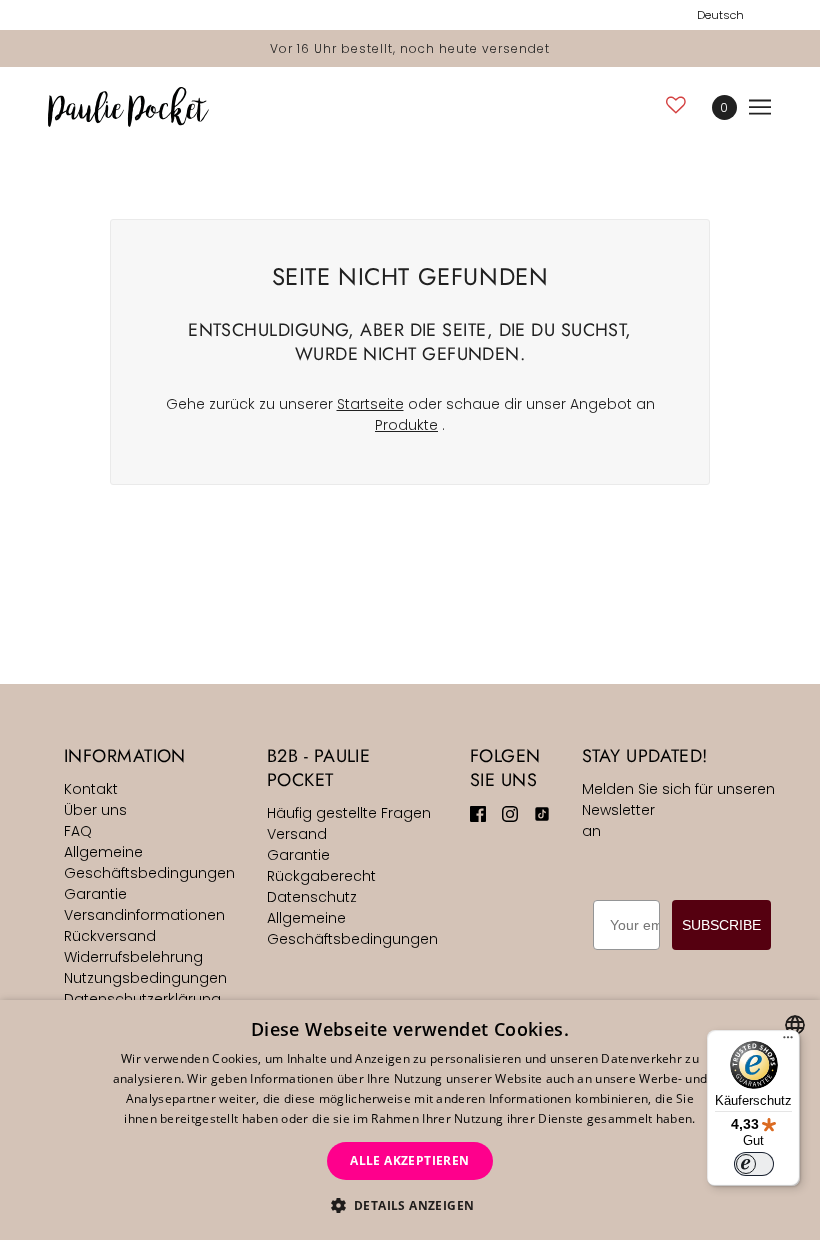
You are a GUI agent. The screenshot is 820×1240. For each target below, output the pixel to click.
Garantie (95, 894)
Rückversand (110, 936)
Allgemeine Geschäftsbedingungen (149, 862)
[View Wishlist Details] (676, 104)
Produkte (406, 425)
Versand (297, 834)
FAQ (78, 831)
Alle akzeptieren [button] (409, 1160)
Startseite (370, 404)
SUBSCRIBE (721, 925)
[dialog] (410, 1120)
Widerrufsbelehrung (133, 957)
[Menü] (788, 1042)
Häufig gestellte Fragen (349, 813)
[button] (410, 1205)
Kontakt (91, 789)
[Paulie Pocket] (128, 107)
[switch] (754, 1164)
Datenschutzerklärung (142, 999)
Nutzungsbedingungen (145, 978)
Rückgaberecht (321, 876)
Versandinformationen (144, 915)
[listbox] (795, 1025)
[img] (478, 813)
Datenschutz (312, 897)
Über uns (95, 810)
